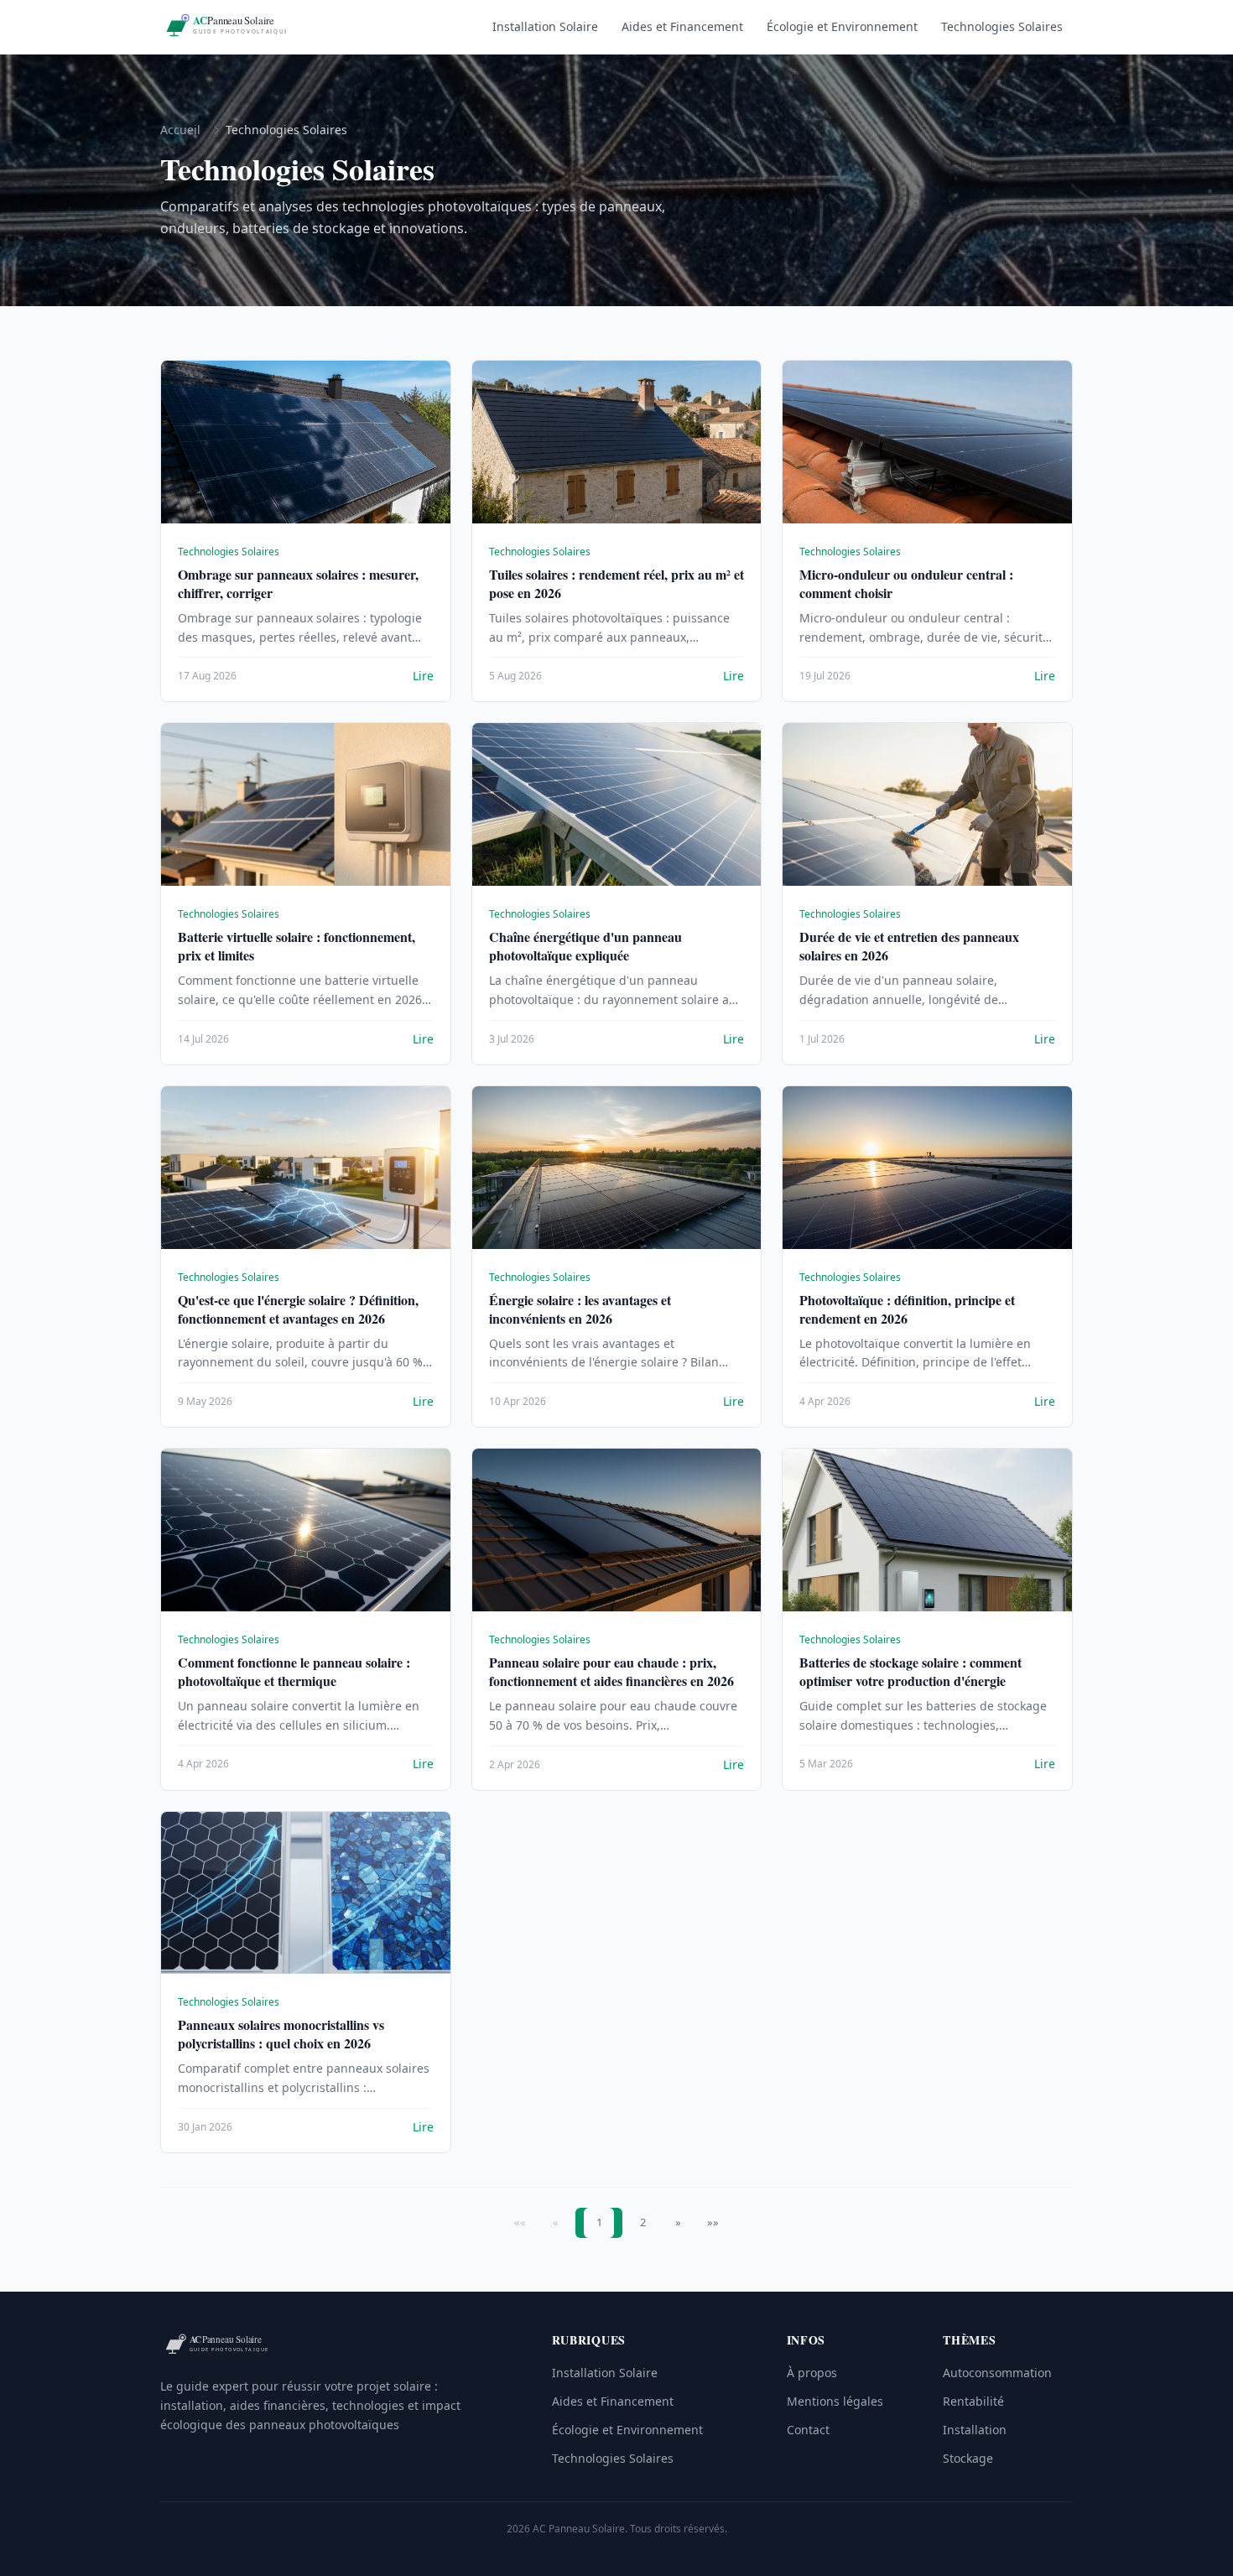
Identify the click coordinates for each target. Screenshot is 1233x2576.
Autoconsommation (997, 2373)
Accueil (180, 130)
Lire (423, 676)
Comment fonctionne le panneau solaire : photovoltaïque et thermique (294, 1671)
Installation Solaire (545, 26)
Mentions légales (835, 2401)
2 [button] (643, 2222)
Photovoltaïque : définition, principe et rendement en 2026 (907, 1309)
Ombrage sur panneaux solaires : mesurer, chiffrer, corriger (298, 583)
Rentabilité (973, 2401)
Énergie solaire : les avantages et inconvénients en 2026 (580, 1309)
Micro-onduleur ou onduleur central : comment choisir (906, 583)
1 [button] (599, 2222)
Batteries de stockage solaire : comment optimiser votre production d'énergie (910, 1671)
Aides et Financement (682, 26)
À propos (812, 2373)
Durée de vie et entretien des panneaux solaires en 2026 (909, 946)
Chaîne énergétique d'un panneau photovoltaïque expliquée (585, 946)
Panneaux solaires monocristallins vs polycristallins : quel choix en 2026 (281, 2034)
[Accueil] (216, 2345)
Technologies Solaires (1002, 26)
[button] (678, 2223)
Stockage (968, 2458)
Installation (975, 2430)
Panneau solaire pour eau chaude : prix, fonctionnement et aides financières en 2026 (611, 1671)
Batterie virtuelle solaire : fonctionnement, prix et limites (297, 946)
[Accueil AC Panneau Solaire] (223, 27)
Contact (808, 2430)
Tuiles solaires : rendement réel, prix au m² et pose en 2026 (616, 583)
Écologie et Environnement (842, 26)
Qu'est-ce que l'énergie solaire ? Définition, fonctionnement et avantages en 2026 (298, 1309)
